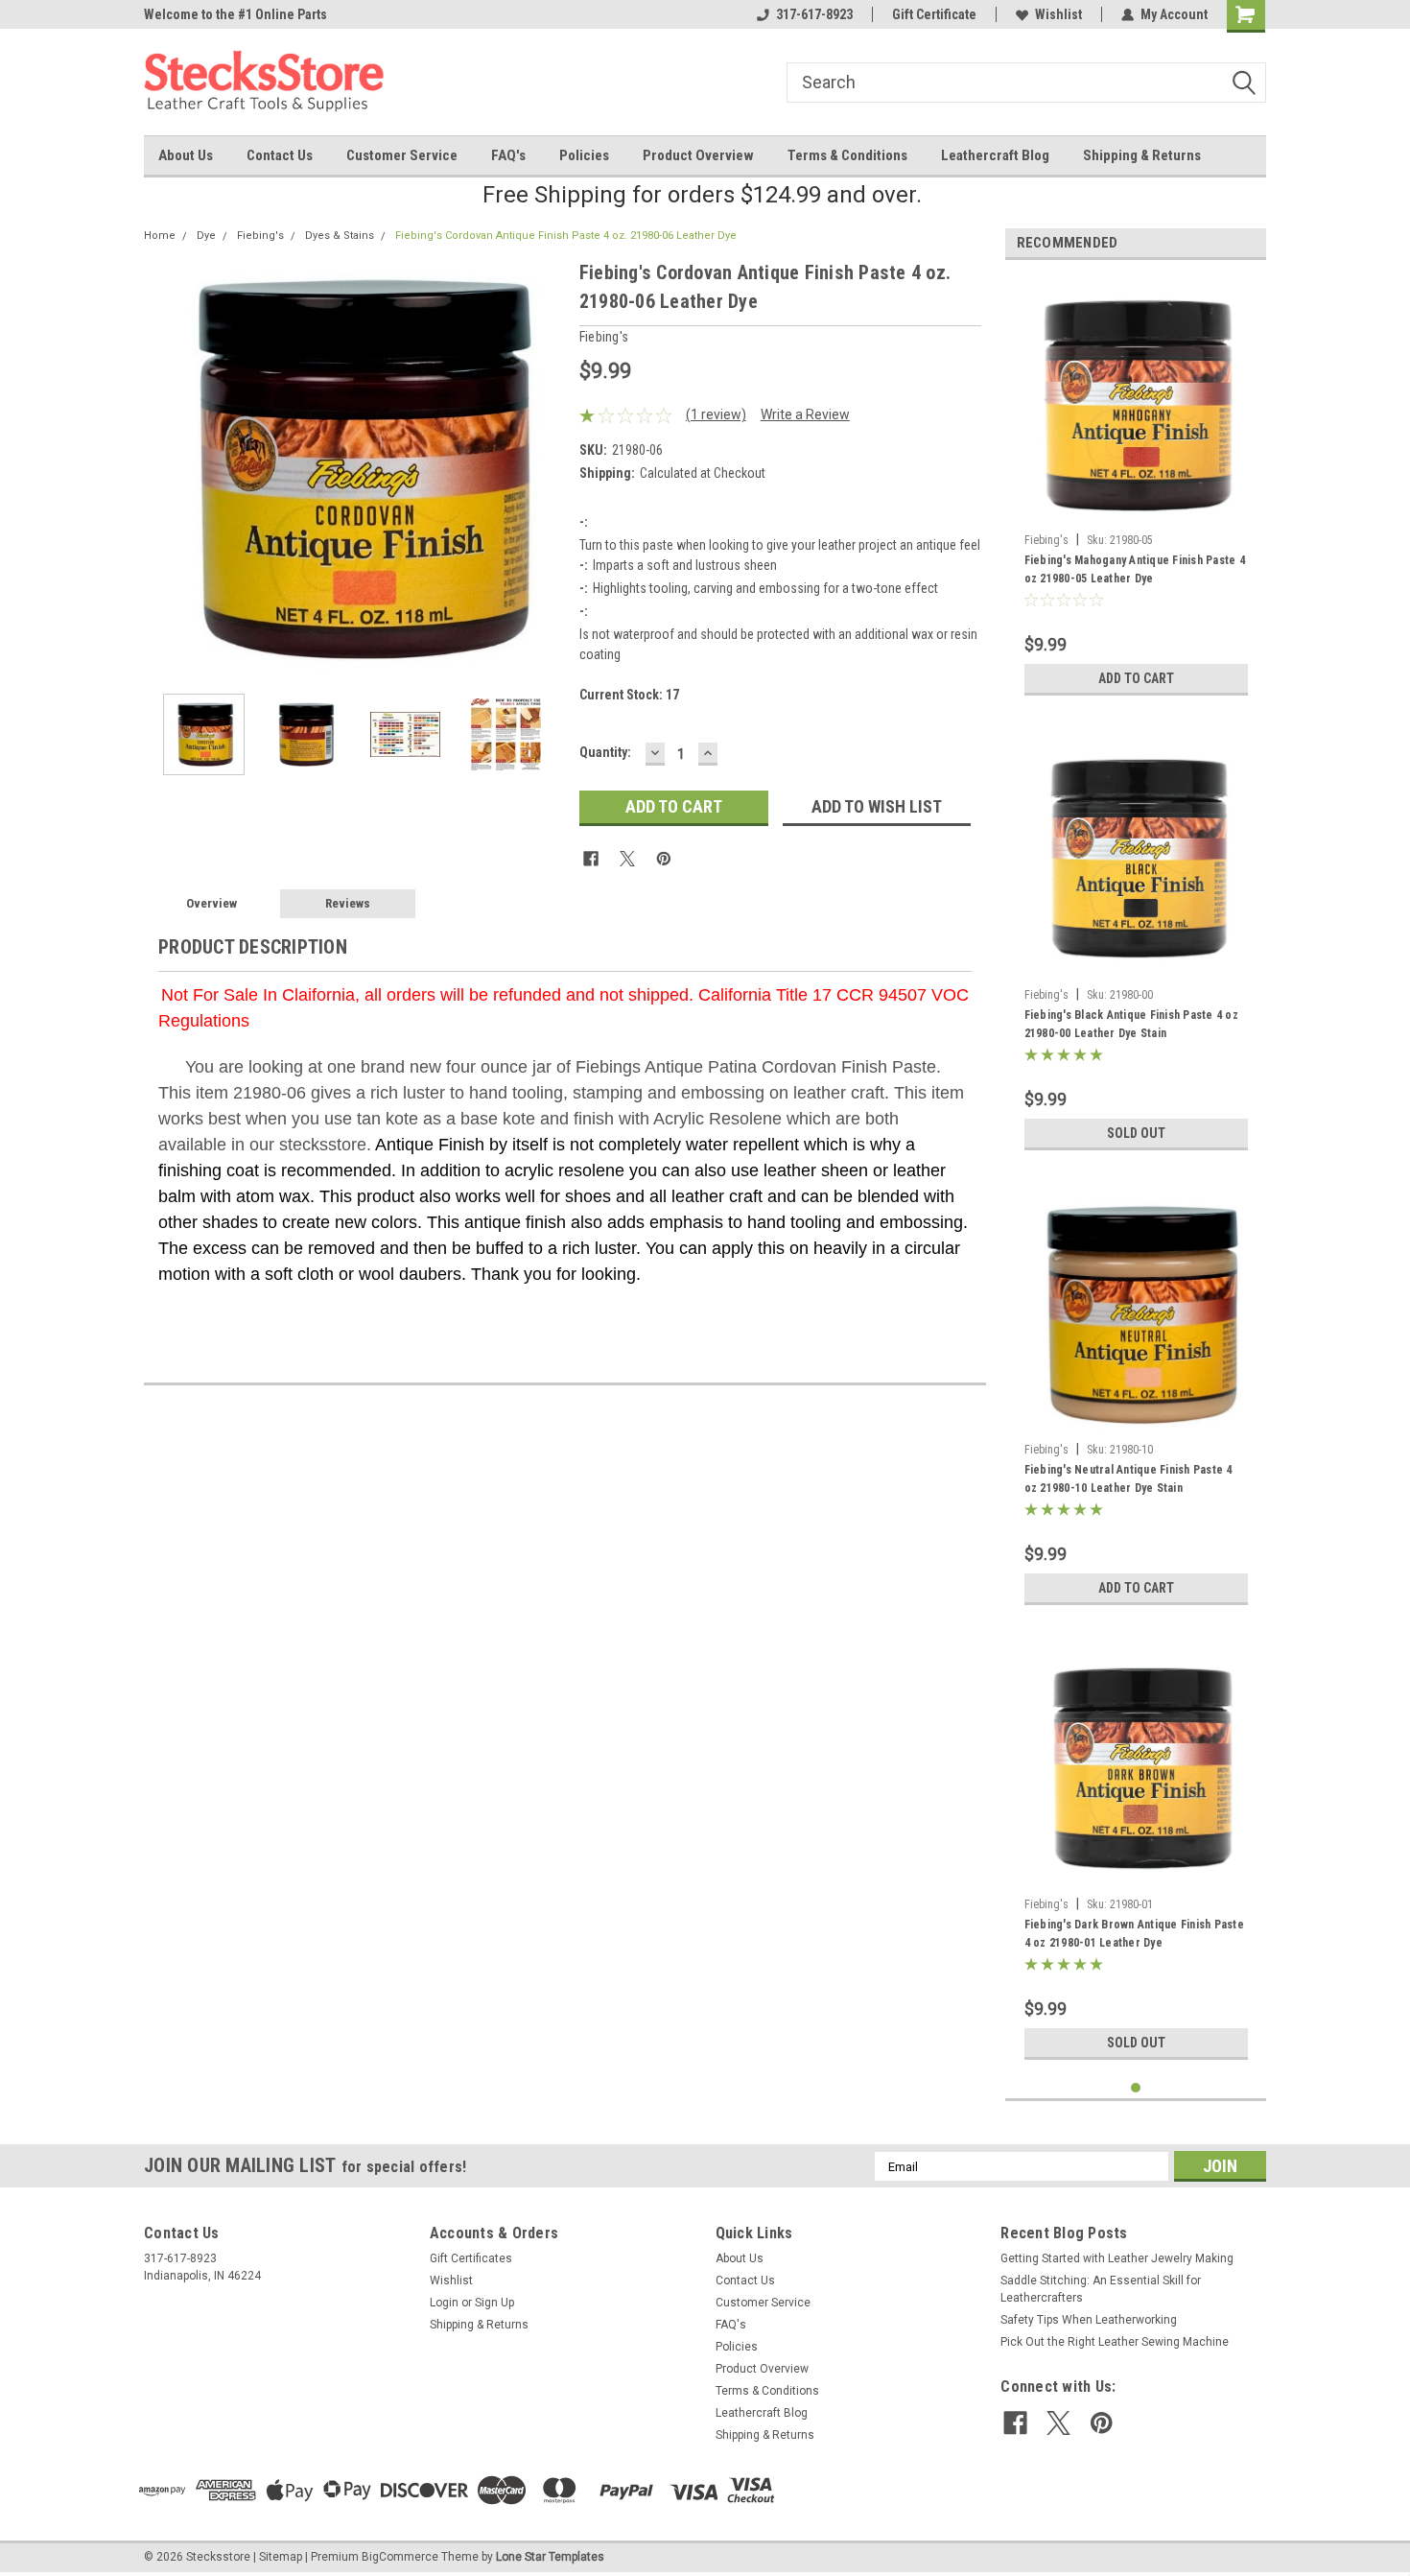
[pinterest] (1102, 2423)
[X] (627, 859)
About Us (186, 155)
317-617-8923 (814, 14)
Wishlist (1058, 14)
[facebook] (1015, 2423)
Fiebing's (260, 236)
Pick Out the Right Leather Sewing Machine (1115, 2342)
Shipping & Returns (1142, 155)
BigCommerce (400, 2557)
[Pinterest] (664, 859)
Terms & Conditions (847, 155)
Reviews (348, 903)
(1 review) (716, 414)
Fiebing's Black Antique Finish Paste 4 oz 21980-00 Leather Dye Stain (1131, 1024)
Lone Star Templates (550, 2557)
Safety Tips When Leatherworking (1089, 2320)
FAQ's (508, 155)
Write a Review (805, 414)
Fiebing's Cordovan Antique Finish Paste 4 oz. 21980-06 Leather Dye (566, 236)
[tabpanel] (1136, 490)
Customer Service (402, 155)
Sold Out (1136, 1133)
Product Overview (698, 155)
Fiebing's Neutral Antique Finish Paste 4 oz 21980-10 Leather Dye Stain (1128, 1479)
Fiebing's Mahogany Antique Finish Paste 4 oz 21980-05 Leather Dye (1135, 569)
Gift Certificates (471, 2258)
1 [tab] (1136, 2088)
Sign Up (494, 2303)
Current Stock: (629, 695)
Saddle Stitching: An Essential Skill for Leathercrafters (1101, 2289)
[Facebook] (591, 859)
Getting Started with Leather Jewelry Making (1117, 2258)
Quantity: (605, 752)
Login (444, 2303)
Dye (206, 236)
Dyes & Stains (340, 236)
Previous (163, 468)
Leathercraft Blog (995, 155)
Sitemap (281, 2557)
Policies (584, 155)
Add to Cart (1136, 678)
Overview (211, 903)
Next (546, 468)
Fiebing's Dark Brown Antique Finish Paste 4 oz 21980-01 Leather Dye (1134, 1934)
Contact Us (280, 155)
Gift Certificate (934, 14)
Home (160, 236)
